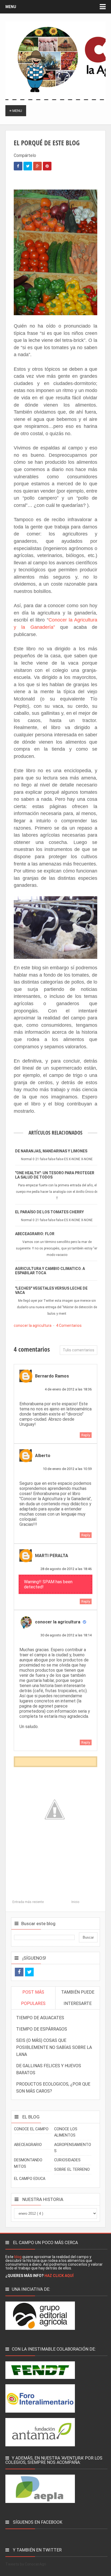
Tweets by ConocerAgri (26, 2564)
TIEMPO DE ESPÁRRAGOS (42, 2029)
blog (18, 2257)
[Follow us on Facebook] (19, 1972)
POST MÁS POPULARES (33, 1998)
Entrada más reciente (28, 1902)
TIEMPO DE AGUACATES (40, 2018)
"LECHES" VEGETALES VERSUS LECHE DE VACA (51, 1290)
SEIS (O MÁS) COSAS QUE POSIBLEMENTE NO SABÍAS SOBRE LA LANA (54, 2047)
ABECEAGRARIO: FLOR (35, 1234)
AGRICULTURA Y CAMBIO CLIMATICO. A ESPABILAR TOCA (50, 1271)
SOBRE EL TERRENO (72, 2170)
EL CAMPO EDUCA (30, 2179)
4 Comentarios (69, 1325)
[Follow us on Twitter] (29, 1972)
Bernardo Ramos (52, 1376)
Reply (86, 1435)
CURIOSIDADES (67, 2160)
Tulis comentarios (79, 1350)
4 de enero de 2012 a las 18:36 (68, 1389)
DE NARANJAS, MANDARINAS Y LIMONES (51, 1151)
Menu (11, 7)
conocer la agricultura (33, 1325)
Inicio (75, 1902)
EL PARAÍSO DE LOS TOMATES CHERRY (49, 1212)
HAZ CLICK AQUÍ (59, 2276)
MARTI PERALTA (52, 1556)
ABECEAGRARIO (28, 2145)
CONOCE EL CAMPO (31, 2129)
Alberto (43, 1456)
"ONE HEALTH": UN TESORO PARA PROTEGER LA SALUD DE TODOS (55, 1175)
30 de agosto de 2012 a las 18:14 (66, 1635)
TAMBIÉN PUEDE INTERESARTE (78, 1998)
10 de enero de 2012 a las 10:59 (67, 1469)
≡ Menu (16, 111)
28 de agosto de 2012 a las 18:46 (66, 1569)
